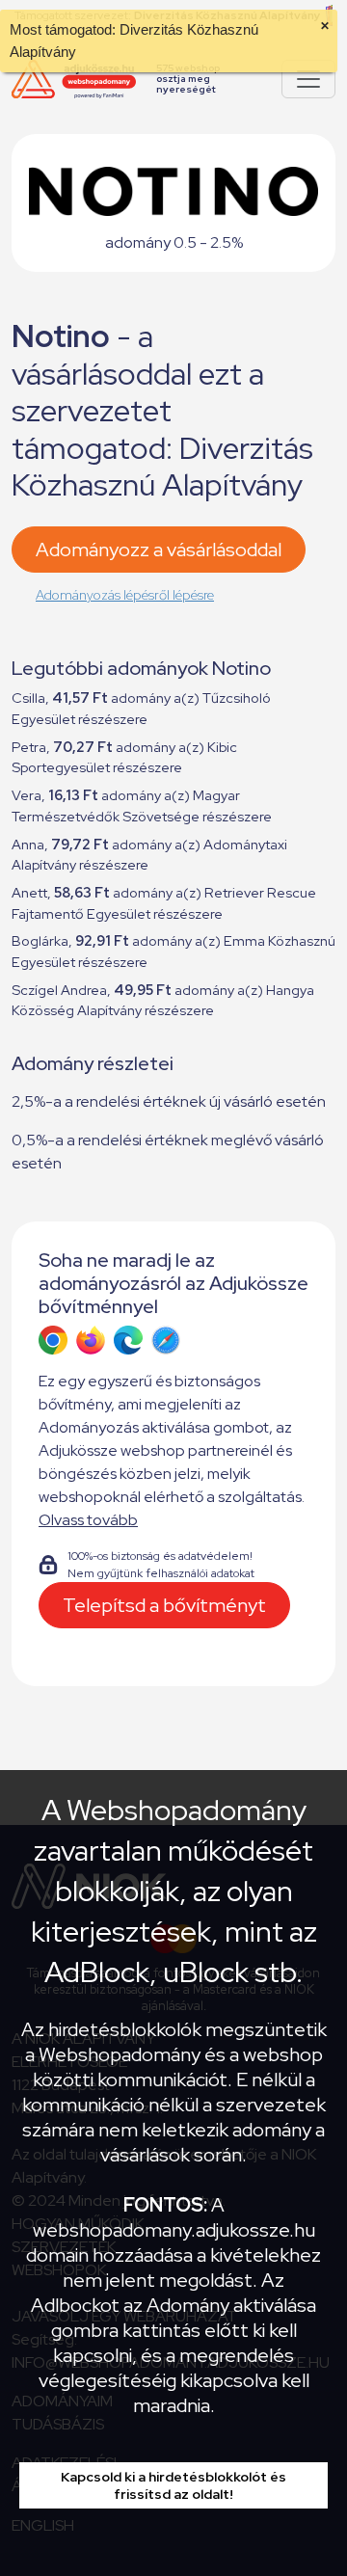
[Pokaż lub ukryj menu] (308, 79)
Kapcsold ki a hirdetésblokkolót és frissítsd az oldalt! (173, 2485)
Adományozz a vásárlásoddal (159, 550)
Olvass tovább (88, 1520)
